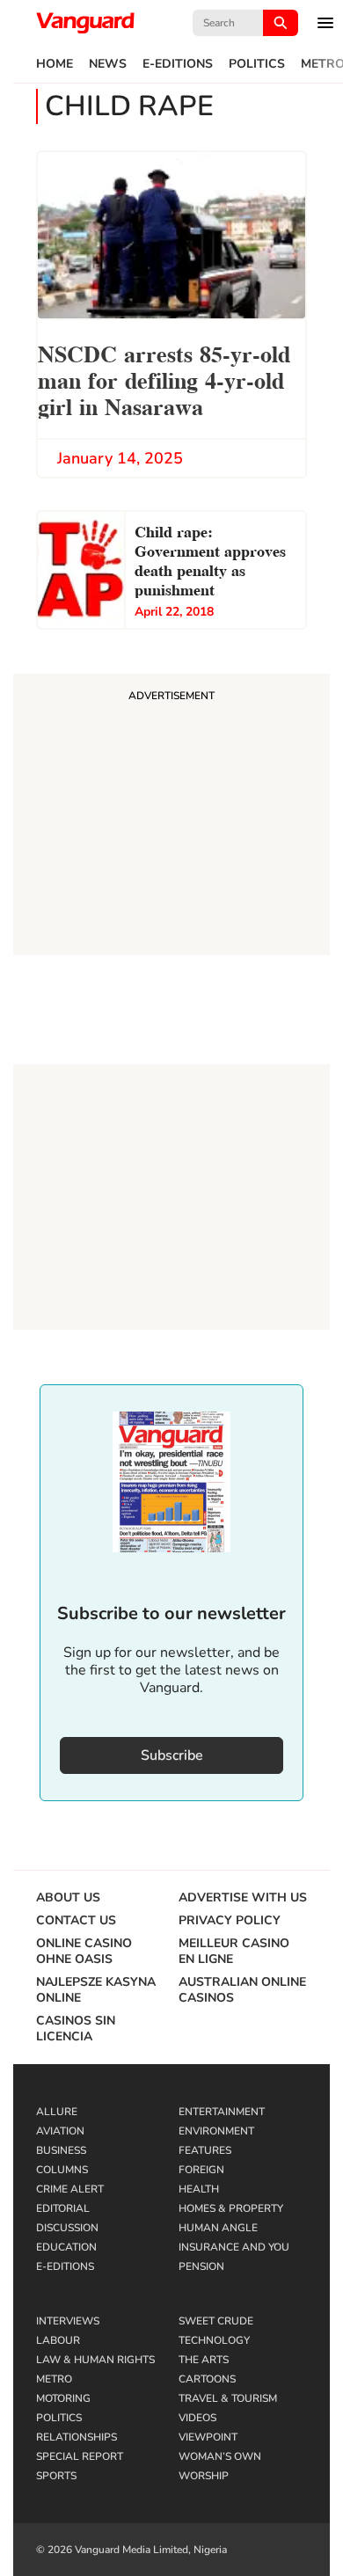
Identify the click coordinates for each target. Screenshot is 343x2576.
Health (199, 2189)
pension (201, 2266)
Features (205, 2150)
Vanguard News (85, 23)
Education (66, 2247)
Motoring (63, 2398)
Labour (58, 2340)
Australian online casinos (242, 1990)
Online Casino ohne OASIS (84, 1952)
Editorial (63, 2208)
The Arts (204, 2360)
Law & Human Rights (95, 2360)
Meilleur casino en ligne (234, 1952)
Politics (257, 64)
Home (55, 64)
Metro (54, 2379)
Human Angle (218, 2228)
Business (61, 2150)
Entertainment (222, 2112)
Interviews (68, 2321)
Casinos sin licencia (76, 2029)
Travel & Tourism (228, 2398)
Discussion (67, 2228)
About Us (68, 1898)
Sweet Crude (216, 2321)
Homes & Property (231, 2208)
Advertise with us (243, 1898)
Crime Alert (70, 2189)
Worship (204, 2476)
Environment (216, 2131)
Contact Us (76, 1921)
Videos (197, 2418)
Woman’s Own (220, 2456)
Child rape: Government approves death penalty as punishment (210, 559)
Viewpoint (208, 2437)
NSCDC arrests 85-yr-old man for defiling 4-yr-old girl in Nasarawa (164, 379)
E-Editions (178, 64)
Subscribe (172, 1755)
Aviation (60, 2131)
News (108, 64)
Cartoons (207, 2379)
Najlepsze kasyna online (96, 1990)
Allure (57, 2112)
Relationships (77, 2437)
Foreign (201, 2170)
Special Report (80, 2456)
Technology (214, 2340)
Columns (62, 2170)
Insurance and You (234, 2247)
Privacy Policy (230, 1921)
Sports (56, 2476)
